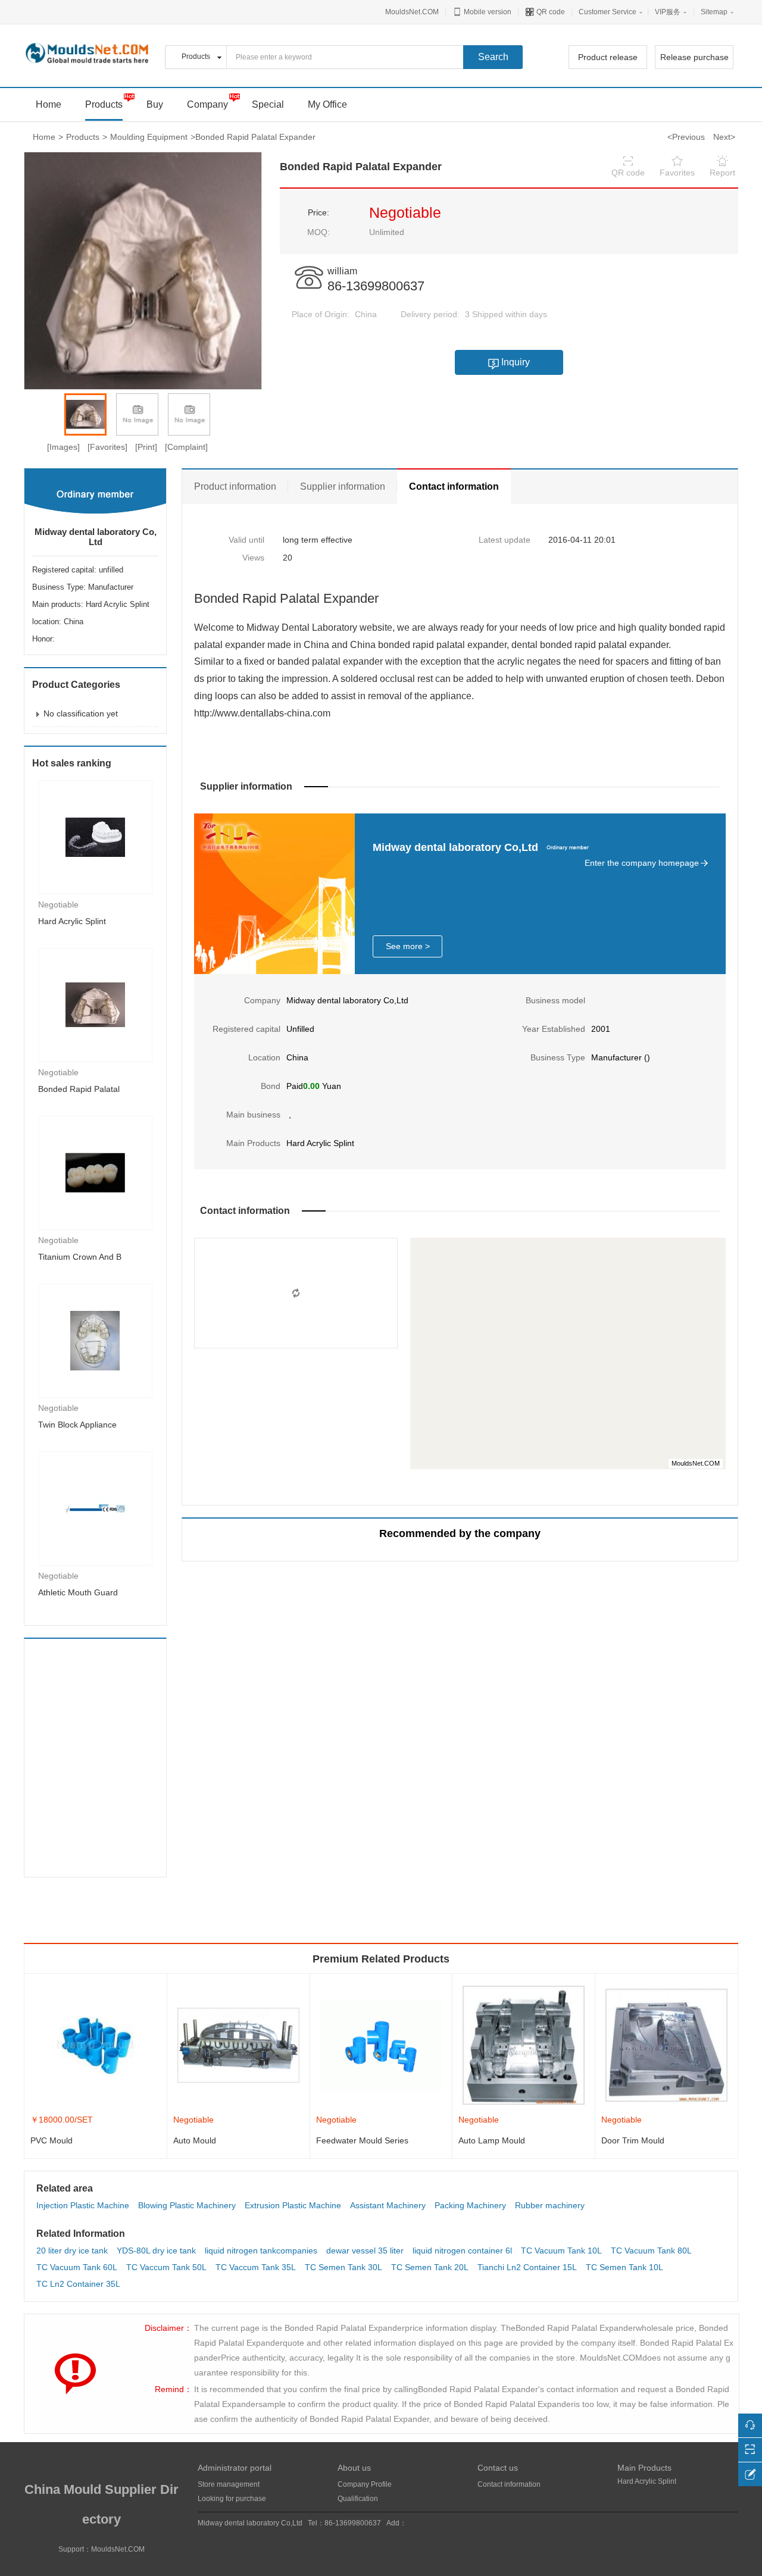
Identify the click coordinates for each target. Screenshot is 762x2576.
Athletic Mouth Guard (78, 1592)
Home (44, 137)
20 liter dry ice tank (72, 2251)
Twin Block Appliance (77, 1425)
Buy (155, 104)
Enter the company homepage (642, 863)
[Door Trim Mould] (666, 2045)
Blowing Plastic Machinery (187, 2205)
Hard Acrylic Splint (72, 921)
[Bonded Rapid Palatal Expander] (95, 1004)
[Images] (63, 447)
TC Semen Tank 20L (430, 2267)
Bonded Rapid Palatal (79, 1089)
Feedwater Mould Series (362, 2140)
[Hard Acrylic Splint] (95, 837)
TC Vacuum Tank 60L (77, 2267)
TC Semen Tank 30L (343, 2267)
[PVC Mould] (96, 2045)
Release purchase (694, 57)
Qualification (358, 2499)
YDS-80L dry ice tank (156, 2251)
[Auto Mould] (238, 2045)
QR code (550, 12)
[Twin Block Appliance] (95, 1340)
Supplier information (343, 486)
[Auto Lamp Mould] (524, 2045)
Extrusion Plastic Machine (293, 2205)
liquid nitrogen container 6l (462, 2251)
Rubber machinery (550, 2205)
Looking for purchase (232, 2499)
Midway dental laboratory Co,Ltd (96, 537)
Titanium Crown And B (80, 1257)
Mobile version (487, 12)
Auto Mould (195, 2140)
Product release (608, 57)
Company (207, 104)
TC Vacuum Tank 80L (651, 2251)
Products (104, 104)
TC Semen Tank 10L (624, 2267)
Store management (229, 2484)
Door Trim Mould (633, 2140)
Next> (724, 137)
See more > (408, 946)
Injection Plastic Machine (83, 2205)
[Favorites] (107, 447)
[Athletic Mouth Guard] (95, 1508)
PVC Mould (51, 2140)
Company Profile (365, 2484)
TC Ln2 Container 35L (78, 2284)
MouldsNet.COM (412, 12)
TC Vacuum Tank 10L (561, 2251)
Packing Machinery (470, 2205)
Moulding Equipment (149, 137)
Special (268, 104)
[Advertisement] (104, 1758)
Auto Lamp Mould (492, 2140)
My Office (327, 104)
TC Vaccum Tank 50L (166, 2267)
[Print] (146, 447)
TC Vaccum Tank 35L (256, 2267)
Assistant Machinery (388, 2205)
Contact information (454, 486)
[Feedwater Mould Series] (381, 2045)
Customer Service (608, 12)
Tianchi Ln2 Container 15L (527, 2267)
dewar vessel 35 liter (365, 2251)
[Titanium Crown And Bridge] (95, 1172)
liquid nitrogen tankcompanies (261, 2251)
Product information (235, 486)
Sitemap (714, 12)
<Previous (686, 137)
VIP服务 (668, 12)
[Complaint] (186, 447)
